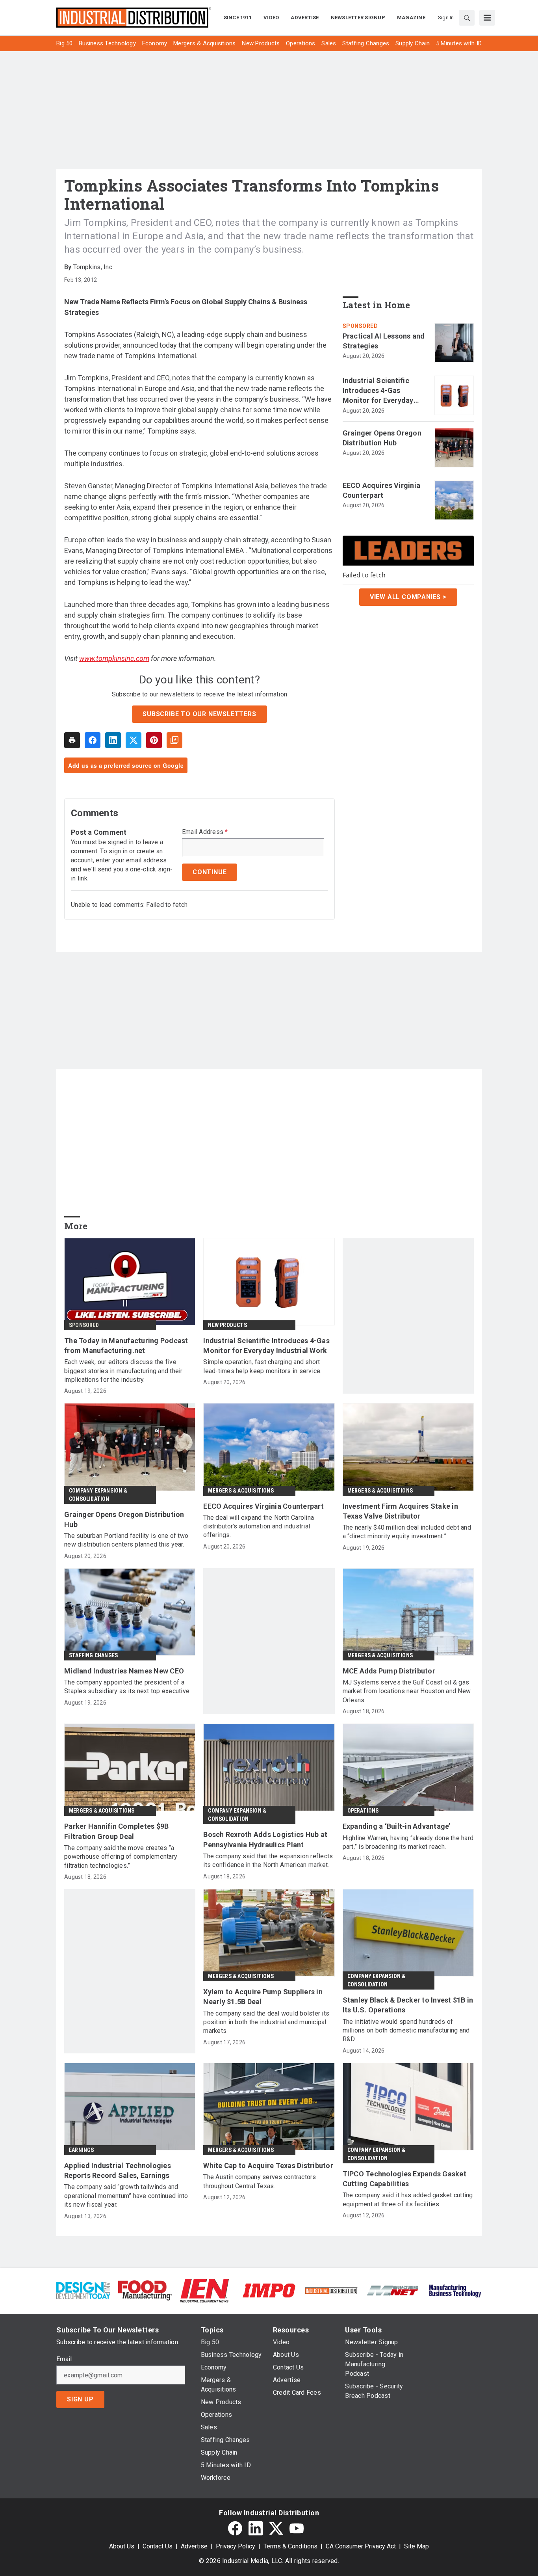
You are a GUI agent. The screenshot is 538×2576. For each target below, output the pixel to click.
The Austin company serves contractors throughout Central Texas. (260, 2181)
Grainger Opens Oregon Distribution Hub (382, 438)
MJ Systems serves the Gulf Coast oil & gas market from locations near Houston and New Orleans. (407, 1691)
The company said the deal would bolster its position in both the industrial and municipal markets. (266, 2022)
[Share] (93, 740)
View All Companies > (408, 597)
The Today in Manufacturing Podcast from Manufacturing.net (126, 1346)
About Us (122, 2546)
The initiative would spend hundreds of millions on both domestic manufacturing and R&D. (406, 2031)
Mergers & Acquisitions (241, 1491)
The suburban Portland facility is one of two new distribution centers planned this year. (126, 1540)
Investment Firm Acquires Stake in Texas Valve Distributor (400, 1511)
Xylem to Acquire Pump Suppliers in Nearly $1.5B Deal (263, 1997)
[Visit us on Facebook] (235, 2528)
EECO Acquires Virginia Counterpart (382, 490)
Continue (210, 872)
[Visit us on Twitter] (276, 2528)
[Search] (467, 18)
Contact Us (158, 2546)
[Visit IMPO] (269, 2290)
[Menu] (487, 18)
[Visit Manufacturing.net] (393, 2290)
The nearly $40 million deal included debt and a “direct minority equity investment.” (407, 1532)
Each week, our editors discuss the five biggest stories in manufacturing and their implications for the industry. (123, 1371)
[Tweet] (134, 740)
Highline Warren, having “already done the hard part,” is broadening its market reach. (408, 1842)
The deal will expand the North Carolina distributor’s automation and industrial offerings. (259, 1526)
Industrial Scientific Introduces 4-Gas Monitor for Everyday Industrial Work (378, 391)
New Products (227, 1325)
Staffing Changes (93, 1655)
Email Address (205, 832)
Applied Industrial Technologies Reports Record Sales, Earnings (118, 2170)
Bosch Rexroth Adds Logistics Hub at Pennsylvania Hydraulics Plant (265, 1839)
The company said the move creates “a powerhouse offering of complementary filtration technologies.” (121, 1857)
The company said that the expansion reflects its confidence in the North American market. (268, 1860)
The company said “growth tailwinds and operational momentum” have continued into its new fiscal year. (126, 2196)
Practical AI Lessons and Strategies (384, 341)
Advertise (194, 2546)
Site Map (416, 2546)
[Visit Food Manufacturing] (145, 2290)
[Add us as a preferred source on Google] (174, 740)
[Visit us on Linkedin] (256, 2528)
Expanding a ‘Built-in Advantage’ (397, 1826)
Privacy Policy (236, 2546)
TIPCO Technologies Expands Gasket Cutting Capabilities (404, 2179)
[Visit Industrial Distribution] (331, 2290)
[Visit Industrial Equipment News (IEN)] (204, 2290)
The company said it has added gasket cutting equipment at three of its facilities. (408, 2199)
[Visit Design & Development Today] (83, 2290)
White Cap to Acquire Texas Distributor (268, 2166)
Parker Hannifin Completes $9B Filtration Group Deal (116, 1831)
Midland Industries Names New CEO (124, 1671)
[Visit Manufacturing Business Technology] (455, 2290)
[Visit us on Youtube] (297, 2528)
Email (64, 2359)
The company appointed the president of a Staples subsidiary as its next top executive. (127, 1687)
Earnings (82, 2150)
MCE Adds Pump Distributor (389, 1671)
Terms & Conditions (290, 2546)
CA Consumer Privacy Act (361, 2546)
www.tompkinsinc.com (114, 658)
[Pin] (154, 740)
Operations (363, 1811)
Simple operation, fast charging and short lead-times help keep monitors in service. (262, 1366)
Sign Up (80, 2399)
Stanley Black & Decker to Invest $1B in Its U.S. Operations (408, 2005)
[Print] (72, 740)
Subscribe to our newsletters (199, 714)
